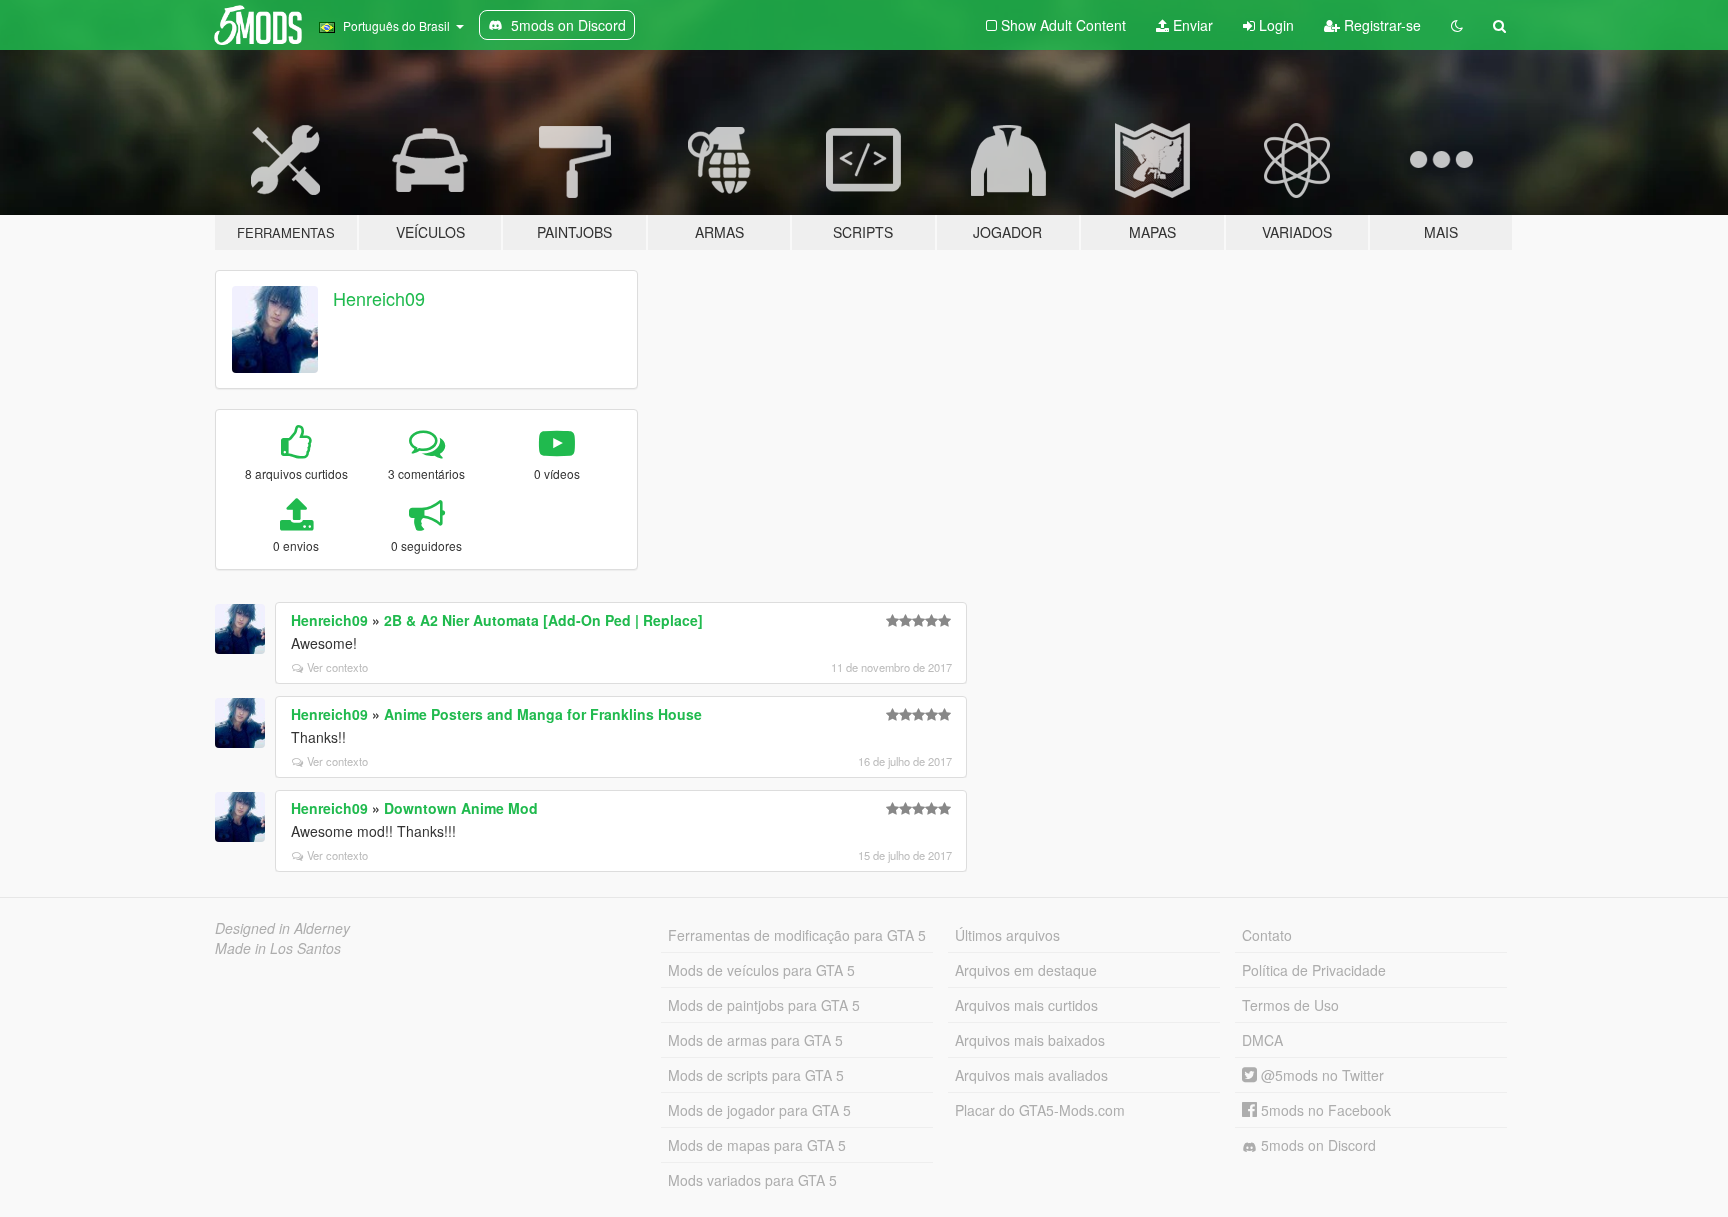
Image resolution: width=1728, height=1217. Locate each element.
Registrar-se (1380, 25)
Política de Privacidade (1314, 970)
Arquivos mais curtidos (1026, 1005)
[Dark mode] (1457, 25)
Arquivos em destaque (1026, 970)
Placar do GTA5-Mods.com (1040, 1110)
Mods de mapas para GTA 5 (757, 1145)
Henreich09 (379, 298)
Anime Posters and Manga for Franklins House (543, 714)
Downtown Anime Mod (461, 808)
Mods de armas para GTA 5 (755, 1040)
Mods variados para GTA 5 (752, 1180)
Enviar (1191, 25)
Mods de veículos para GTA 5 (761, 970)
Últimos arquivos (1007, 935)
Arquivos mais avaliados (1031, 1075)
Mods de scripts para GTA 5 (756, 1075)
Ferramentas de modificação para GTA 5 (797, 935)
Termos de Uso (1290, 1005)
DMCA (1262, 1040)
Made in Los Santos (278, 948)
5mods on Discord (1316, 1145)
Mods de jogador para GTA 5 (759, 1110)
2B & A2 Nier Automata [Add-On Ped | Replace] (543, 620)
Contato (1267, 935)
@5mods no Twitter (1320, 1075)
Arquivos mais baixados (1030, 1040)
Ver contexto (337, 667)
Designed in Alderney (282, 928)
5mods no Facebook (1324, 1110)
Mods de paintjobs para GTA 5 (764, 1005)
